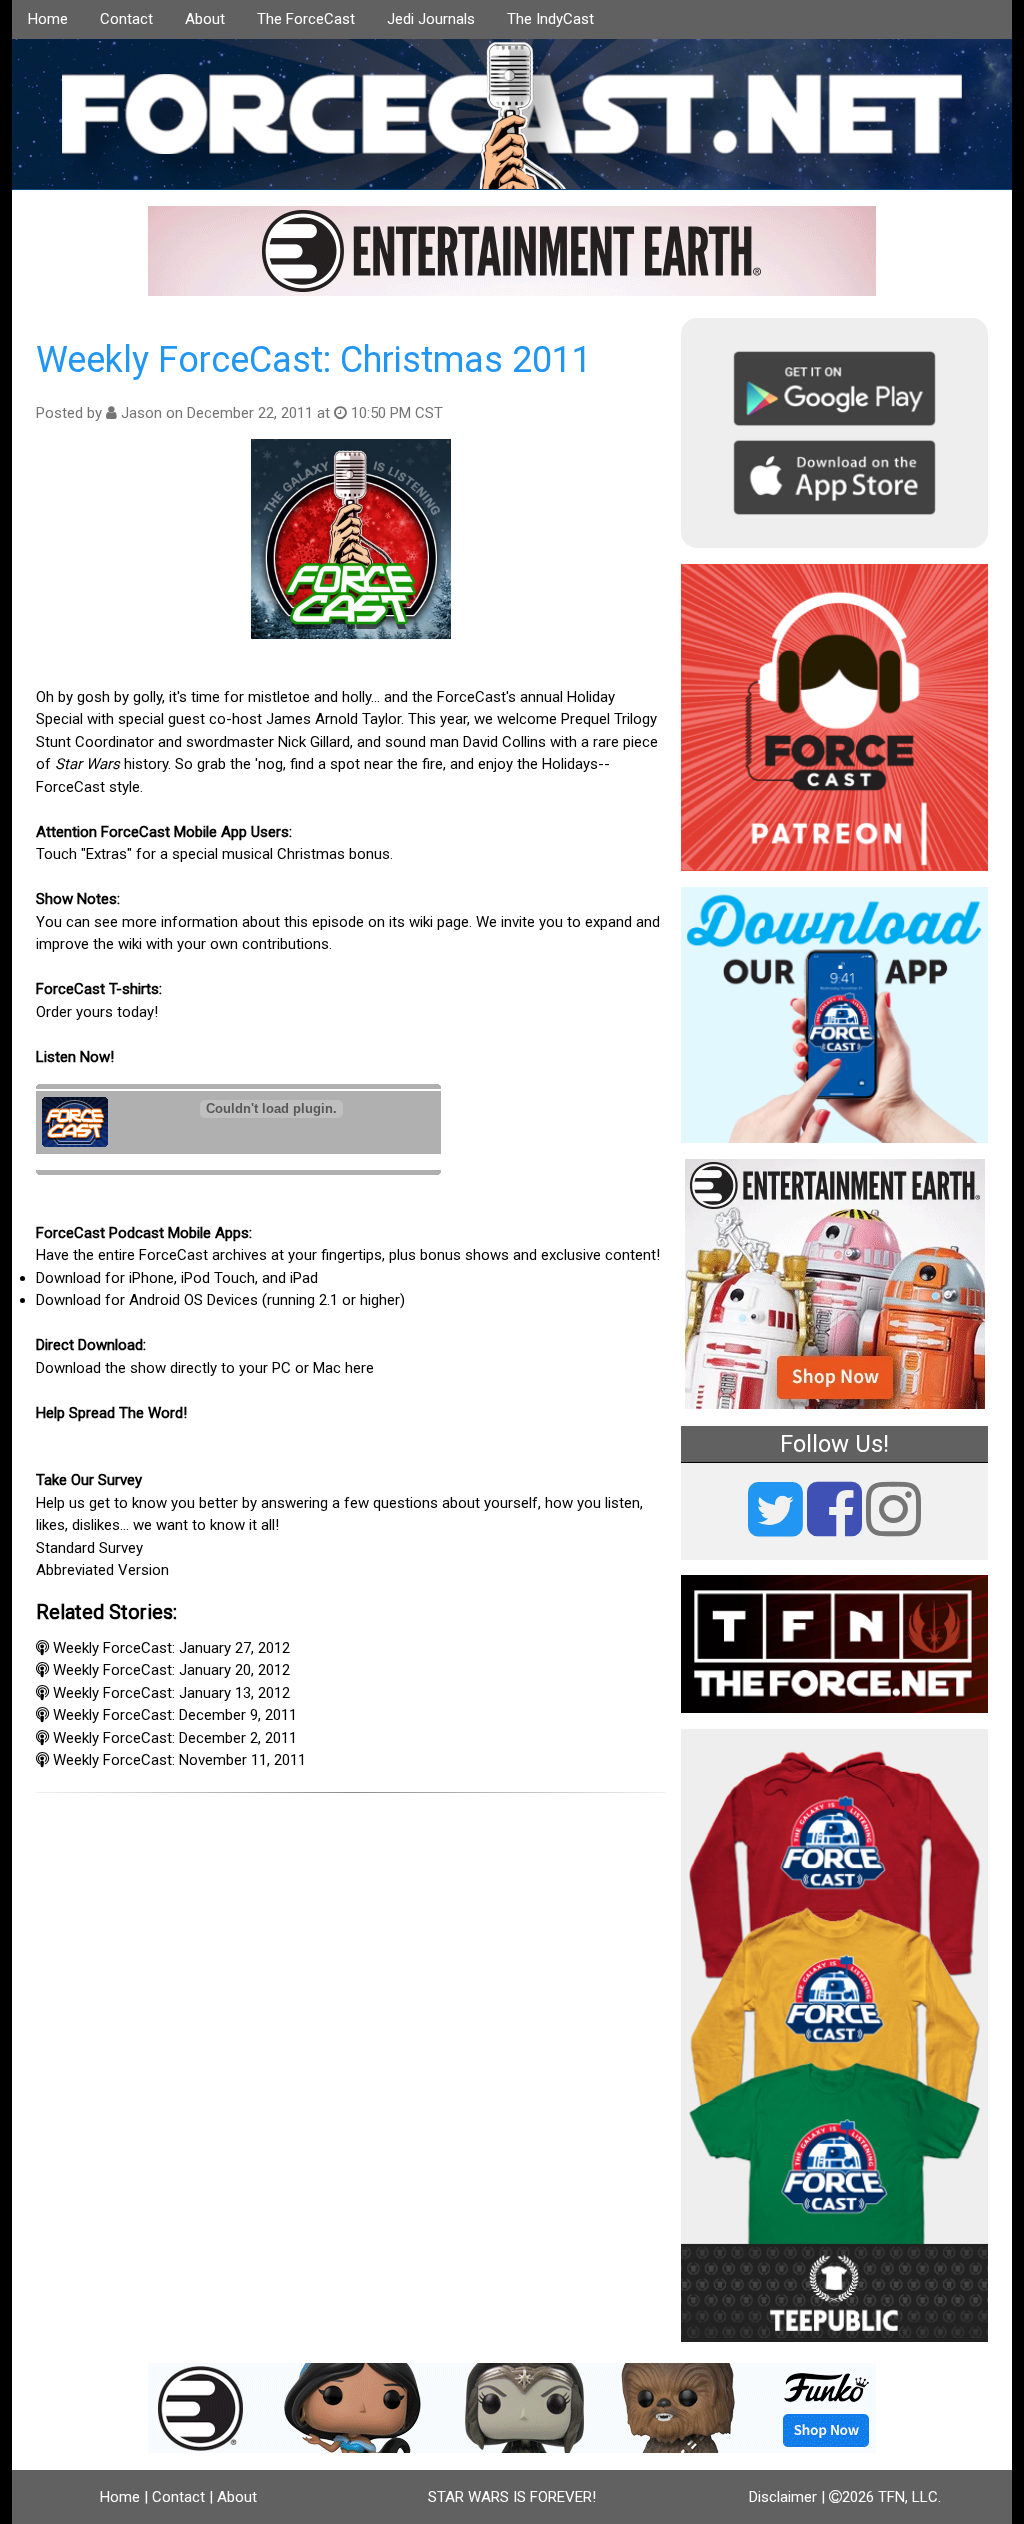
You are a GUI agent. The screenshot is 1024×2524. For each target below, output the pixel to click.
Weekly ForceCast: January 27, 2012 (171, 1648)
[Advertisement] (350, 1924)
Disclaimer (783, 2497)
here (359, 1368)
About (205, 19)
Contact (126, 19)
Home (48, 19)
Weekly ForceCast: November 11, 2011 (179, 1760)
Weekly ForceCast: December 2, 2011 (175, 1738)
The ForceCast (306, 19)
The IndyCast (550, 19)
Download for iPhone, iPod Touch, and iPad (177, 1278)
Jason (141, 413)
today (135, 1012)
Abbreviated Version (102, 1570)
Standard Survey (89, 1548)
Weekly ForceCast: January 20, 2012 (171, 1670)
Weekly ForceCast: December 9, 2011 (175, 1715)
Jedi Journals (431, 19)
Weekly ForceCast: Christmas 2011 (314, 360)
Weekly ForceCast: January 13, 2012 (171, 1693)
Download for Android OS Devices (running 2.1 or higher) (220, 1300)
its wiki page (429, 922)
